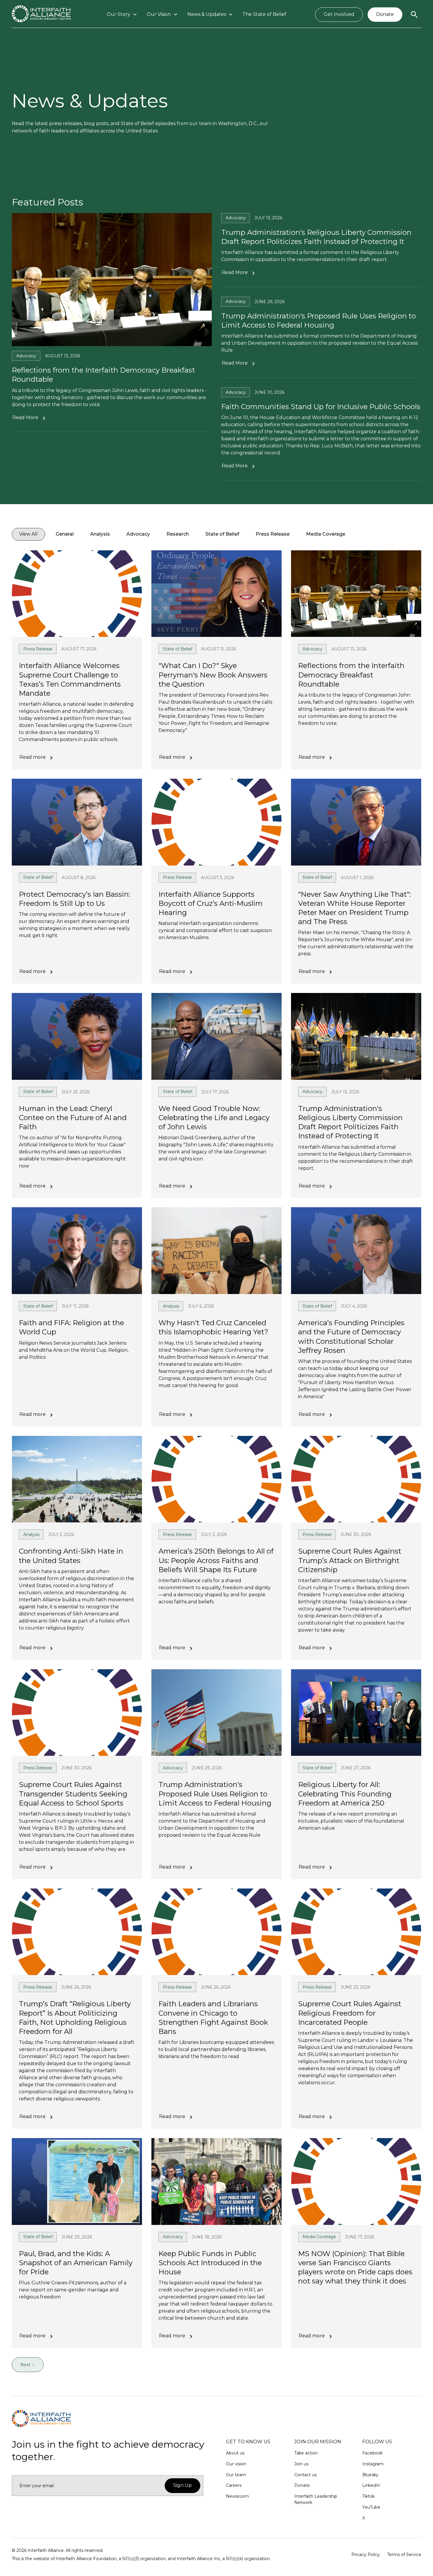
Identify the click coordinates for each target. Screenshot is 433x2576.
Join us (301, 2464)
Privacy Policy (366, 2555)
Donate (385, 14)
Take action (306, 2453)
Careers (234, 2485)
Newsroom (237, 2496)
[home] (41, 15)
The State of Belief (264, 14)
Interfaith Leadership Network (316, 2499)
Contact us (305, 2475)
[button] (122, 15)
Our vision (236, 2464)
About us (235, 2453)
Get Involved (339, 14)
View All (28, 534)
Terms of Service (404, 2555)
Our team (236, 2475)
